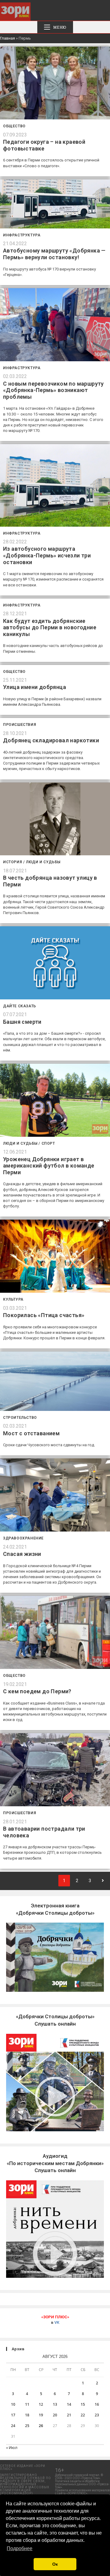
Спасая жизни (22, 1554)
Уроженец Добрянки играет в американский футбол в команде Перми (49, 1166)
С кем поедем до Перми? (37, 1691)
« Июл (12, 2448)
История (13, 862)
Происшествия (20, 725)
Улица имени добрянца (35, 687)
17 (13, 2415)
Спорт (48, 1143)
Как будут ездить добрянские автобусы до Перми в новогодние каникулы (50, 627)
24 (13, 2426)
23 (97, 2415)
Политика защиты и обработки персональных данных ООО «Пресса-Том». (82, 2484)
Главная (7, 38)
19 (41, 2415)
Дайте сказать (20, 1006)
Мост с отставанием (31, 1433)
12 (41, 2404)
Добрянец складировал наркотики (51, 740)
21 (69, 2415)
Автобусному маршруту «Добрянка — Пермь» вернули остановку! (54, 254)
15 (83, 2404)
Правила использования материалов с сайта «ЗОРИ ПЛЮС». (82, 2492)
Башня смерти (22, 1022)
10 (13, 2404)
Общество (14, 126)
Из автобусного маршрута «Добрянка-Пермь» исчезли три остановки (47, 555)
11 (27, 2404)
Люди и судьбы (43, 862)
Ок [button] (55, 2564)
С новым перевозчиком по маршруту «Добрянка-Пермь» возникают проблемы (53, 390)
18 (27, 2415)
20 (55, 2415)
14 (69, 2404)
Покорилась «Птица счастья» (44, 1315)
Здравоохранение (23, 1538)
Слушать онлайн (55, 2163)
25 (27, 2426)
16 (97, 2404)
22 (83, 2415)
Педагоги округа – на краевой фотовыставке (44, 145)
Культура (13, 1299)
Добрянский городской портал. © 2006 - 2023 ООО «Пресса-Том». (79, 2477)
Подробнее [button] (20, 2548)
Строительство (20, 1418)
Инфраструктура (22, 235)
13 (55, 2404)
